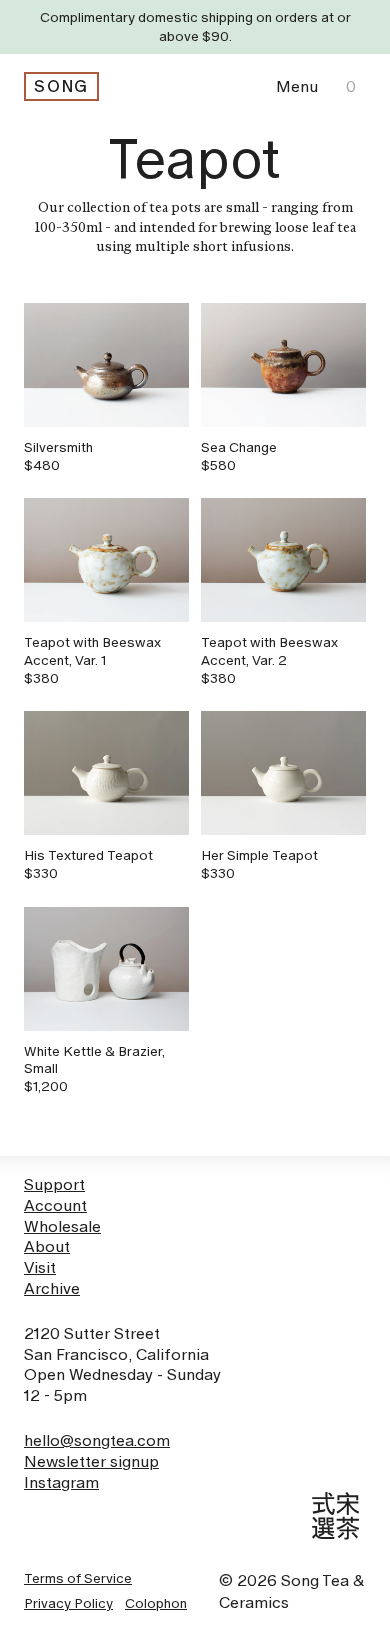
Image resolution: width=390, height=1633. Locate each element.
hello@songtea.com (97, 1440)
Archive (52, 1288)
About (47, 1246)
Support (54, 1184)
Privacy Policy (68, 1603)
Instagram (61, 1482)
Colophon (156, 1603)
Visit (40, 1267)
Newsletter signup (91, 1461)
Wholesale (62, 1226)
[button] (297, 86)
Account (55, 1205)
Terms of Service (78, 1578)
